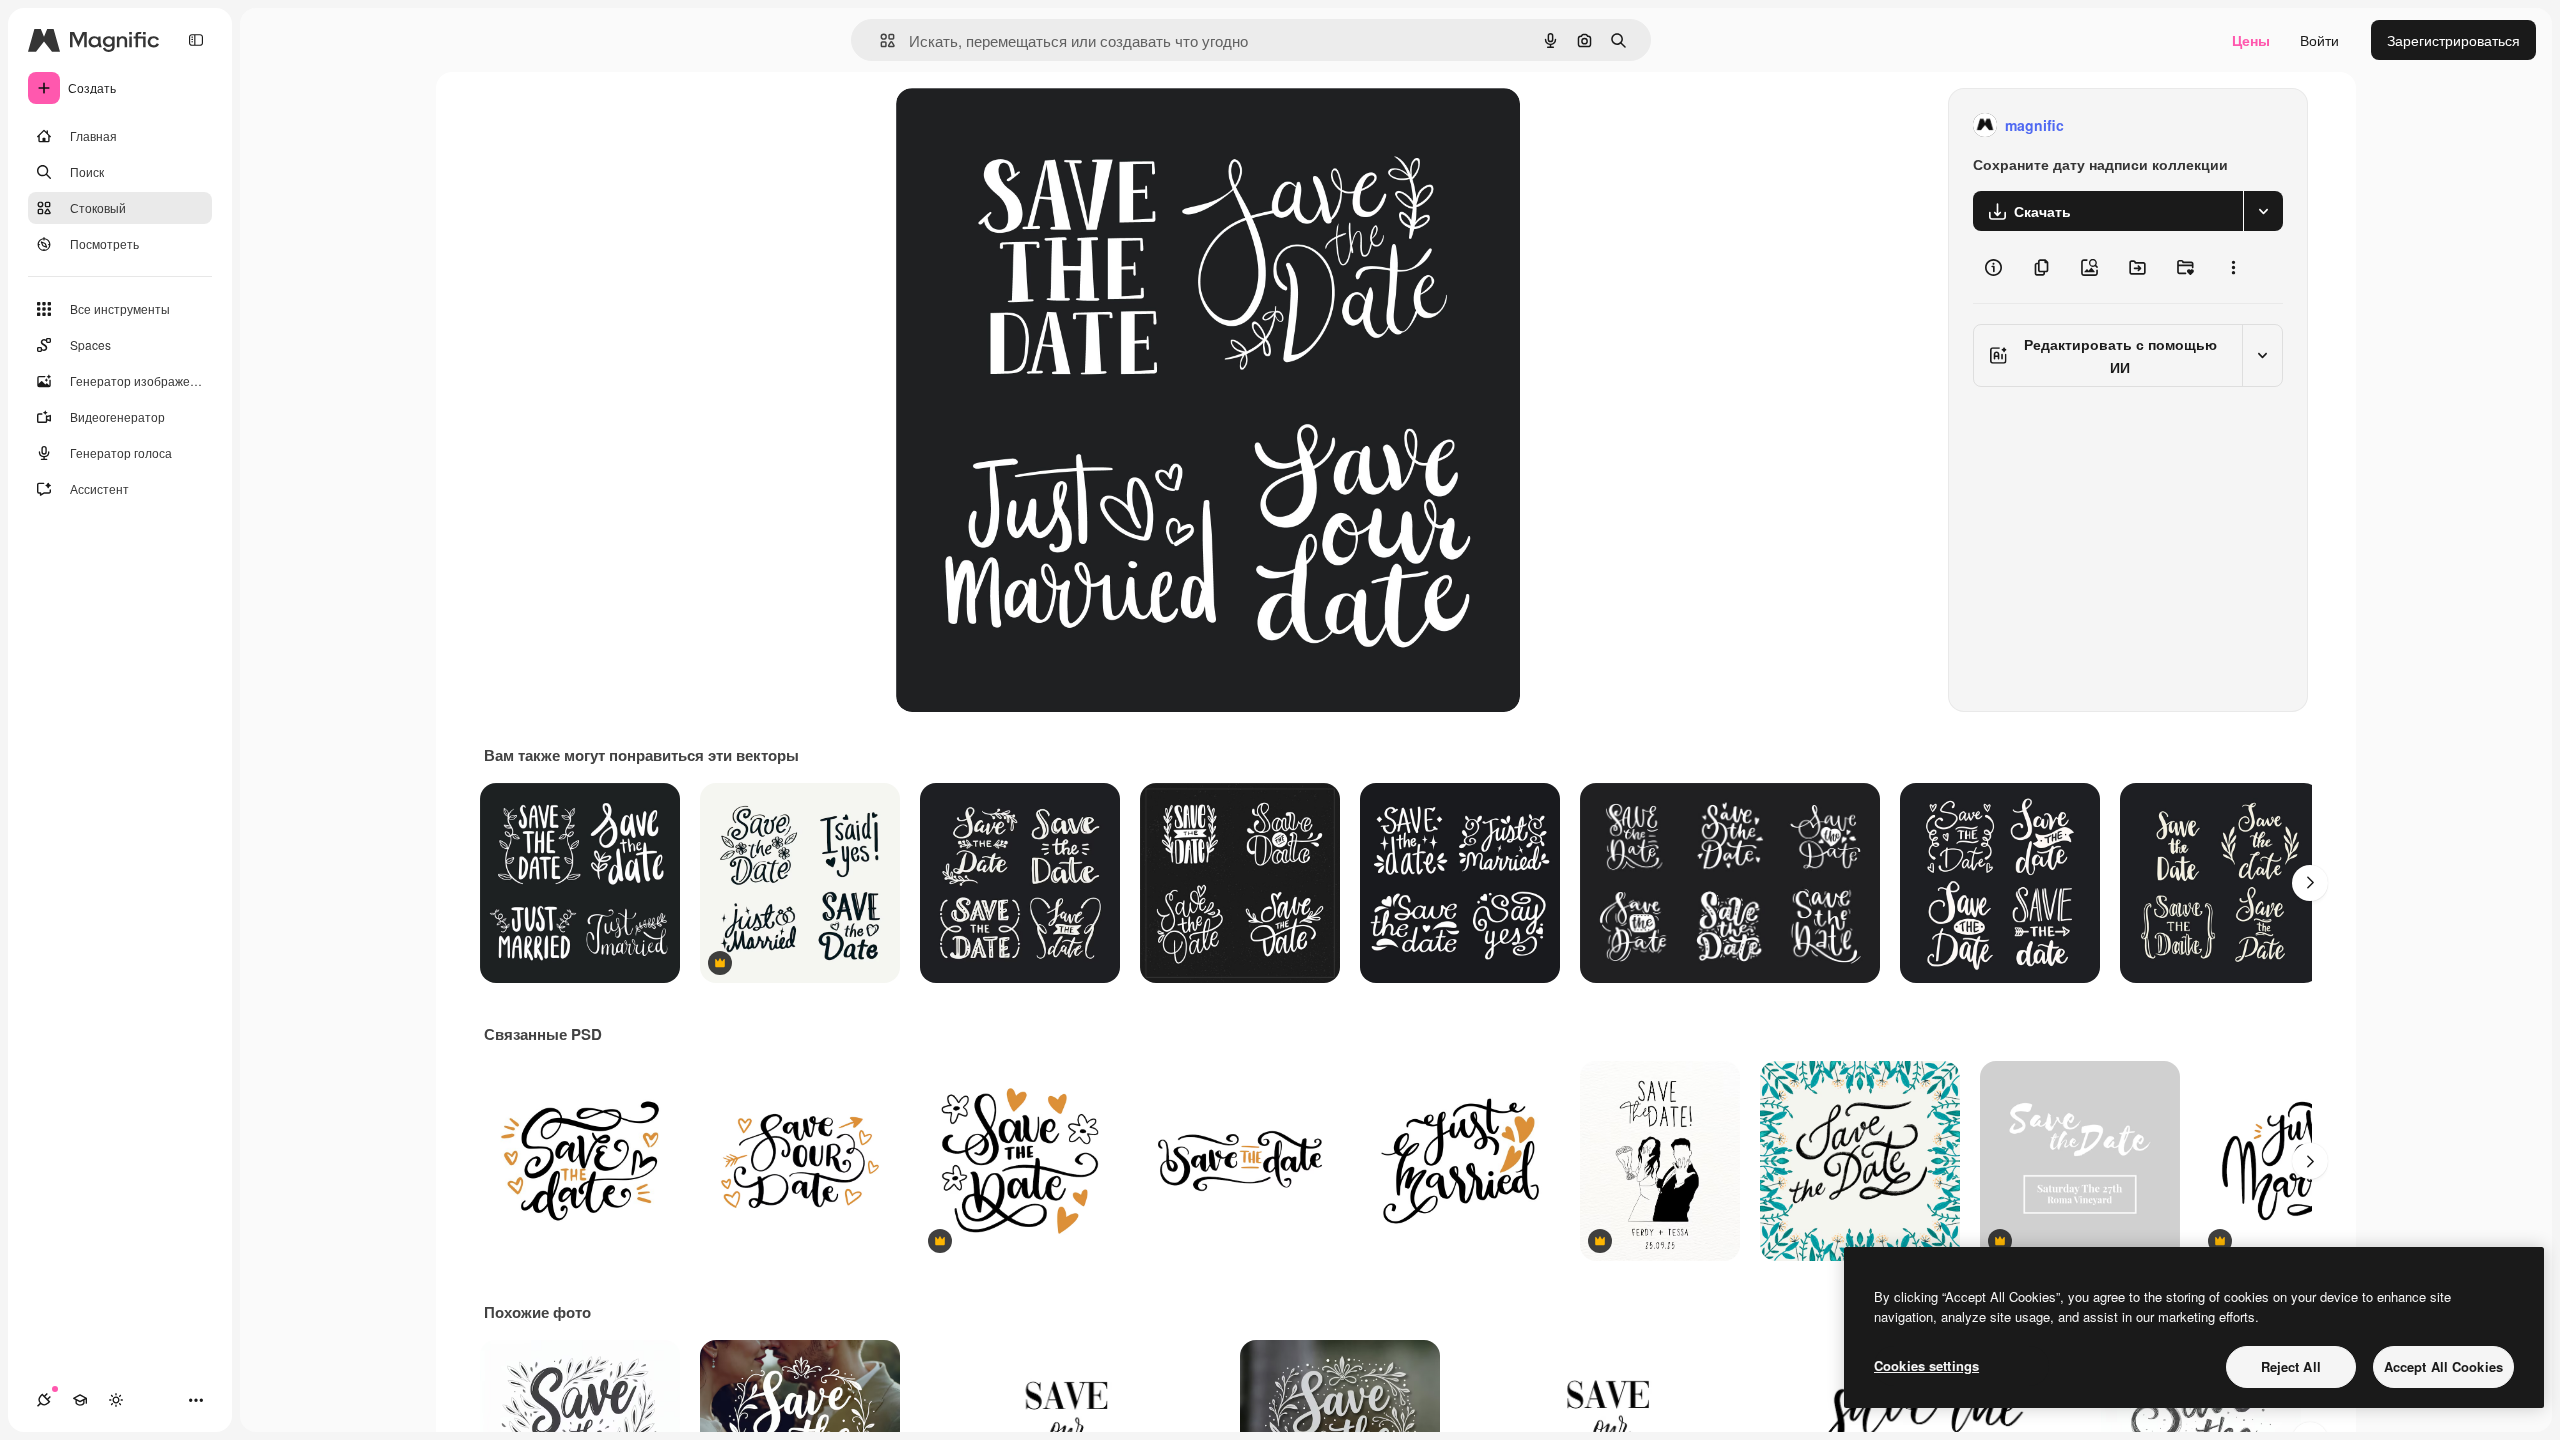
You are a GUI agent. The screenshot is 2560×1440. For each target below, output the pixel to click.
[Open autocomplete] (879, 40)
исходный (1030, 125)
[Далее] (2310, 883)
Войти (2319, 40)
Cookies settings (1926, 1365)
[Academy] (80, 1400)
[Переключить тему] (116, 1400)
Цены (2251, 40)
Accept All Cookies (2443, 1366)
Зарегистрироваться (2453, 40)
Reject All (2291, 1366)
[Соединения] (44, 1400)
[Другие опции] (2233, 267)
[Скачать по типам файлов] (2263, 211)
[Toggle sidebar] (196, 40)
